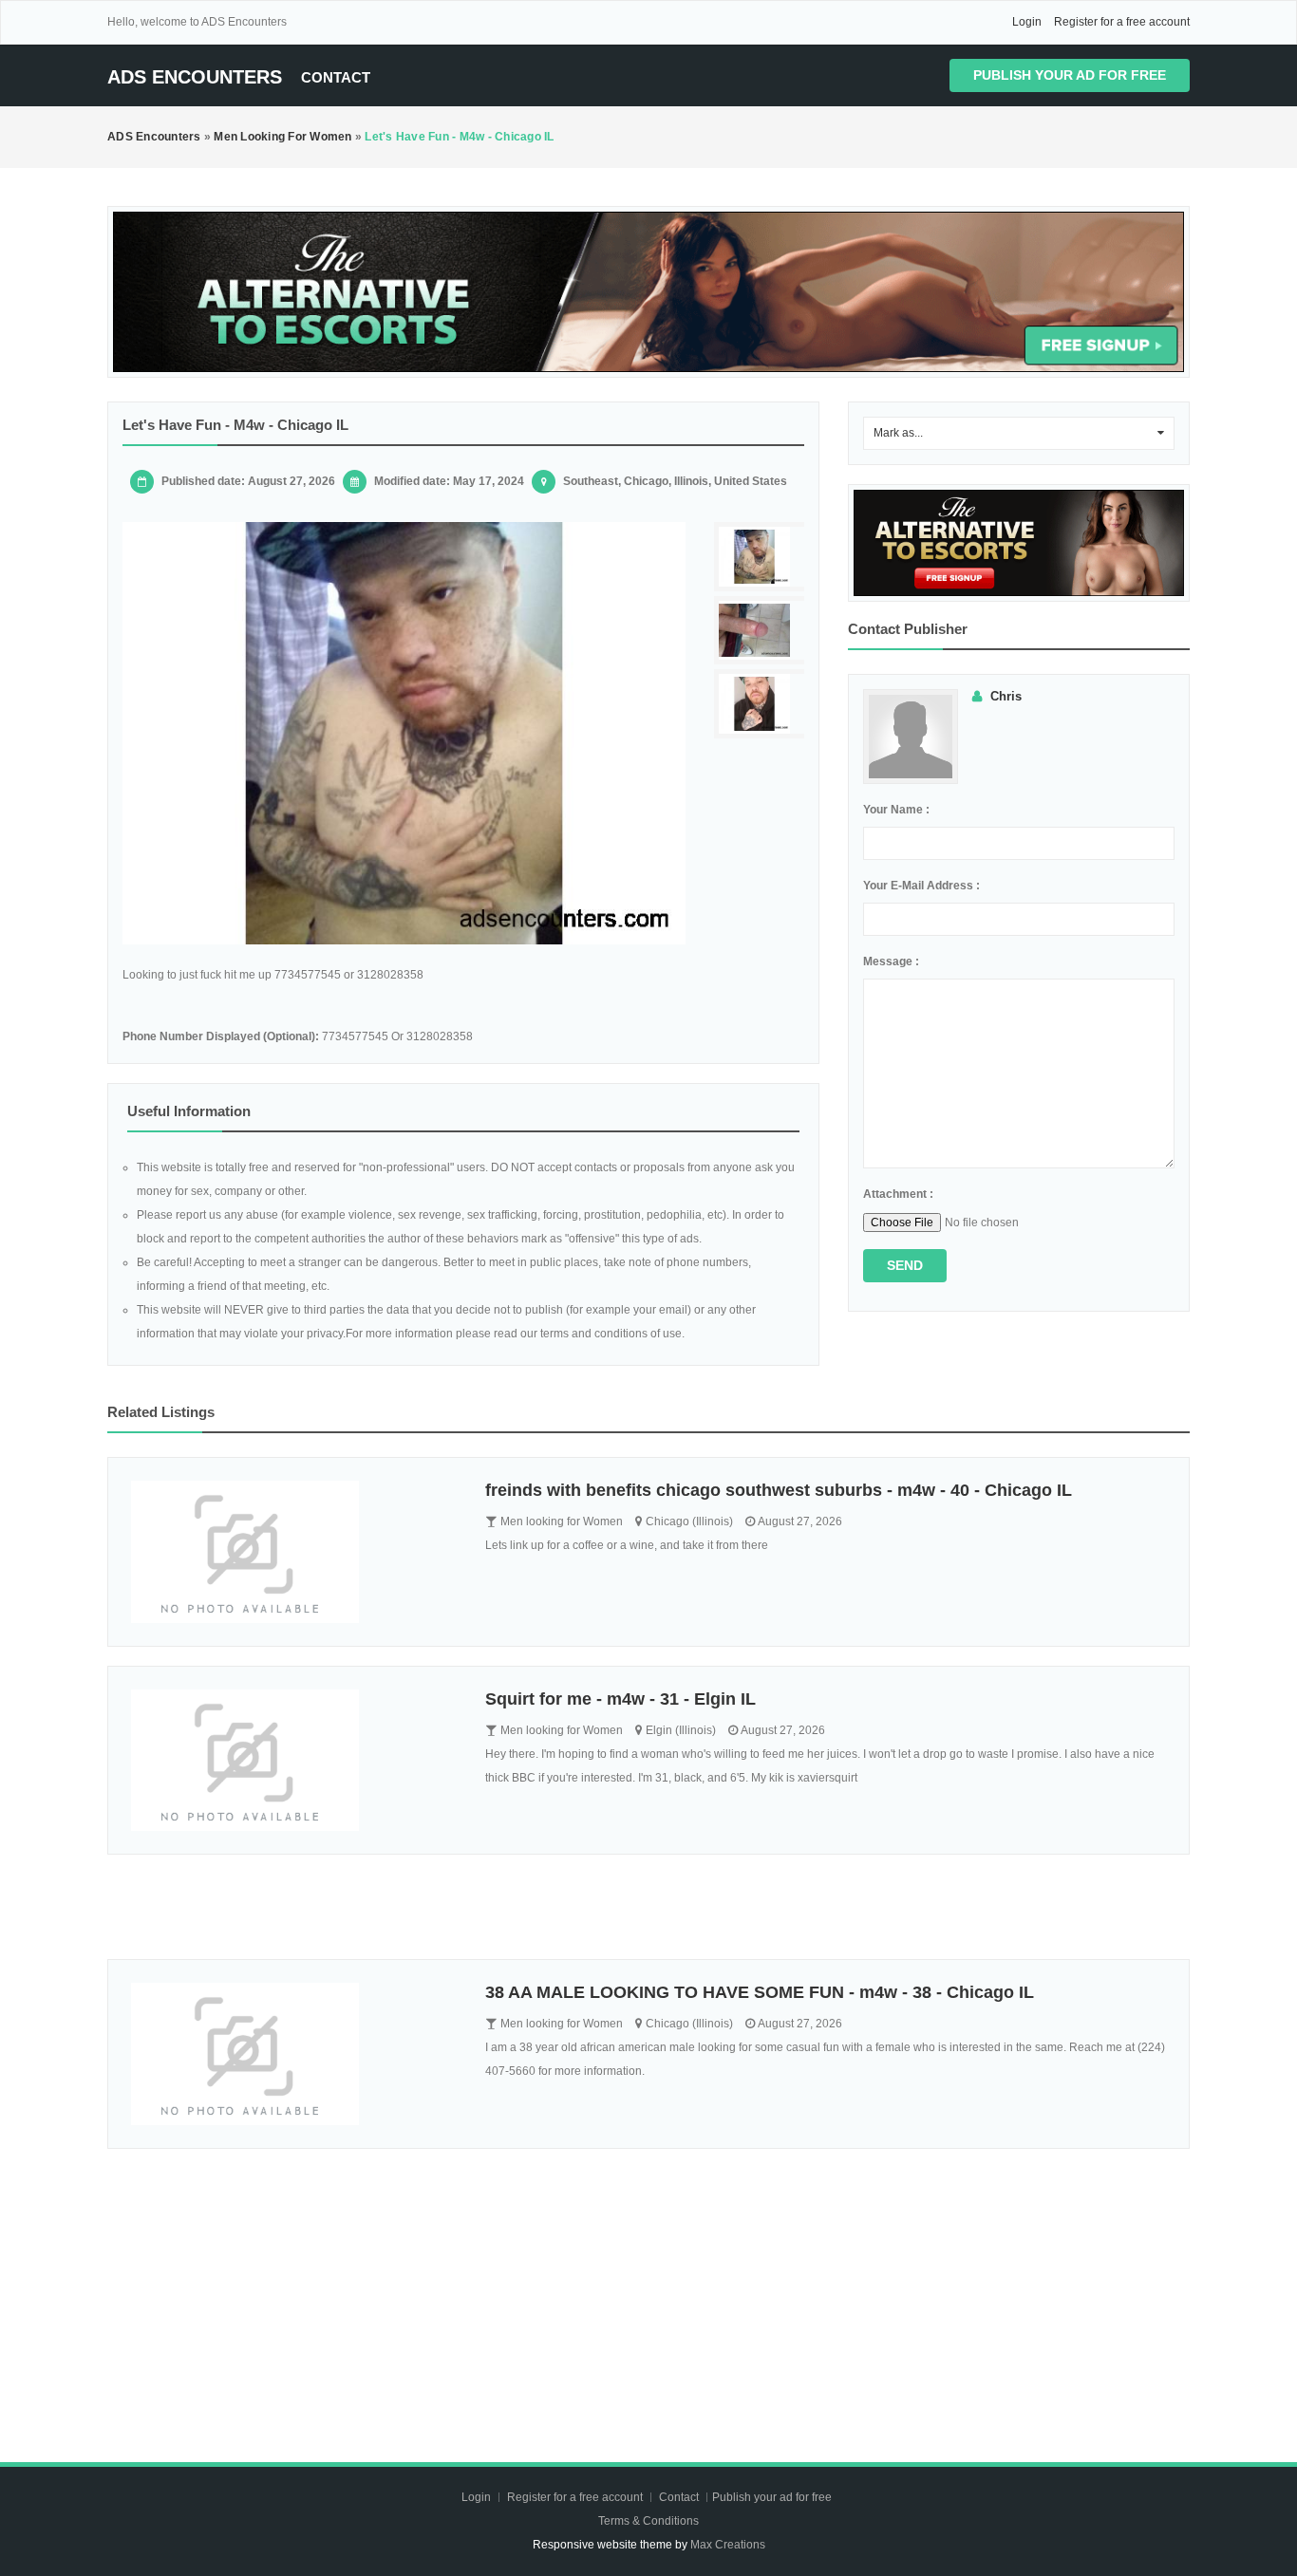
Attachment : (898, 1194)
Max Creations (728, 2545)
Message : (891, 961)
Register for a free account (1122, 22)
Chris (1006, 696)
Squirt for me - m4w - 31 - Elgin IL (620, 1699)
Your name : (896, 810)
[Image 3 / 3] (761, 704)
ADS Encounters (195, 77)
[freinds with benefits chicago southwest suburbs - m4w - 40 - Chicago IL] (294, 1552)
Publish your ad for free (1070, 75)
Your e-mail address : (921, 886)
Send (905, 1265)
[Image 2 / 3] (761, 631)
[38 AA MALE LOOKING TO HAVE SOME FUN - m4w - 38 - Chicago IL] (294, 2054)
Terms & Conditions (648, 2521)
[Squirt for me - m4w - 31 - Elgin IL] (294, 1761)
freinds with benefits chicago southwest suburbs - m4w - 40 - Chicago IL (779, 1490)
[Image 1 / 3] (404, 733)
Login (1027, 22)
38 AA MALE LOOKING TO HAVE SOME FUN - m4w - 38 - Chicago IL (760, 1992)
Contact (336, 77)
